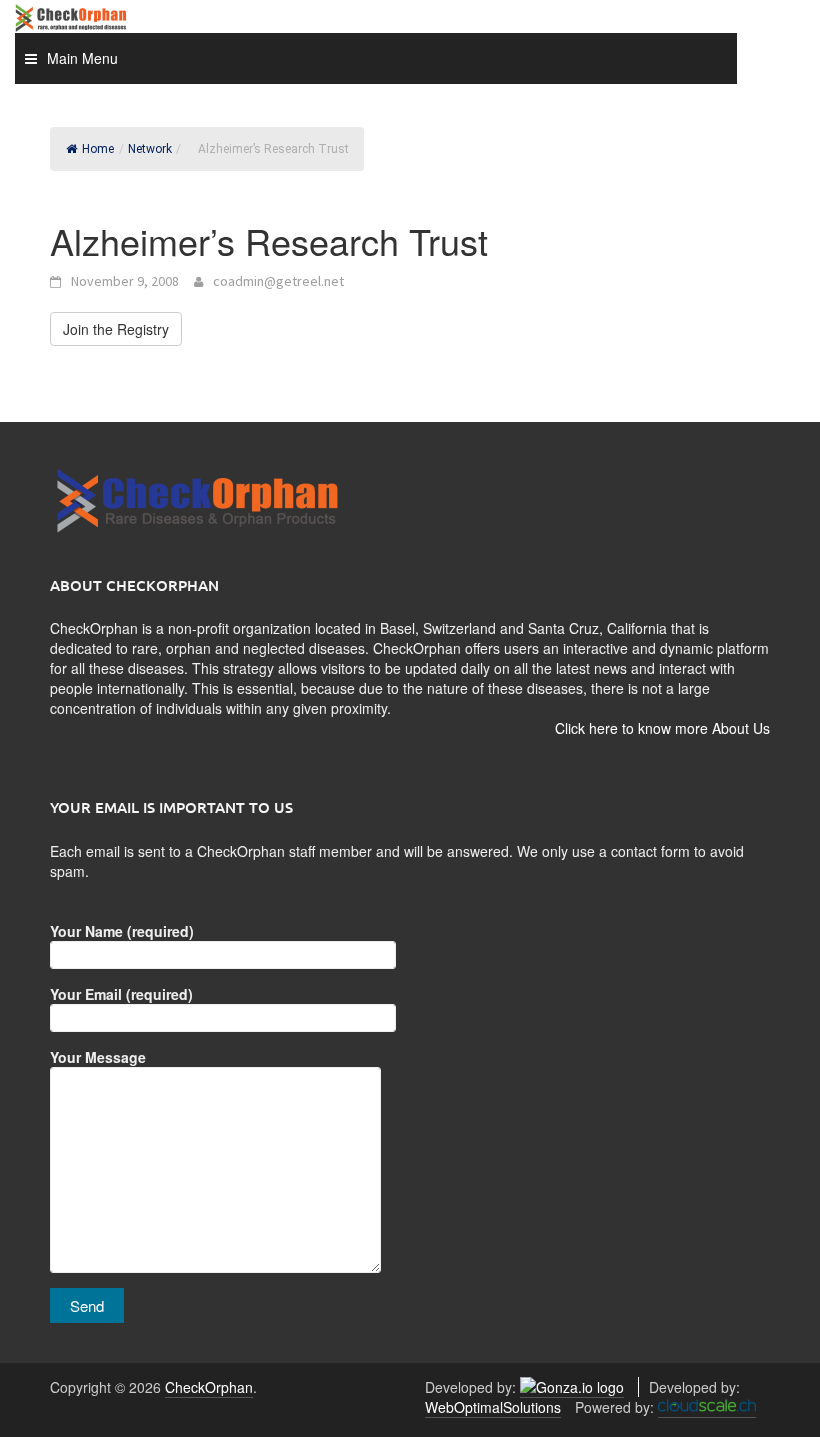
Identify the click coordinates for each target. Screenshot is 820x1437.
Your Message (98, 1057)
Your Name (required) (122, 931)
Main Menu (82, 58)
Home (98, 149)
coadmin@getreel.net (278, 281)
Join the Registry (116, 329)
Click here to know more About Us (662, 728)
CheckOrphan (209, 1387)
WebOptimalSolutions (493, 1407)
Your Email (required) (121, 994)
